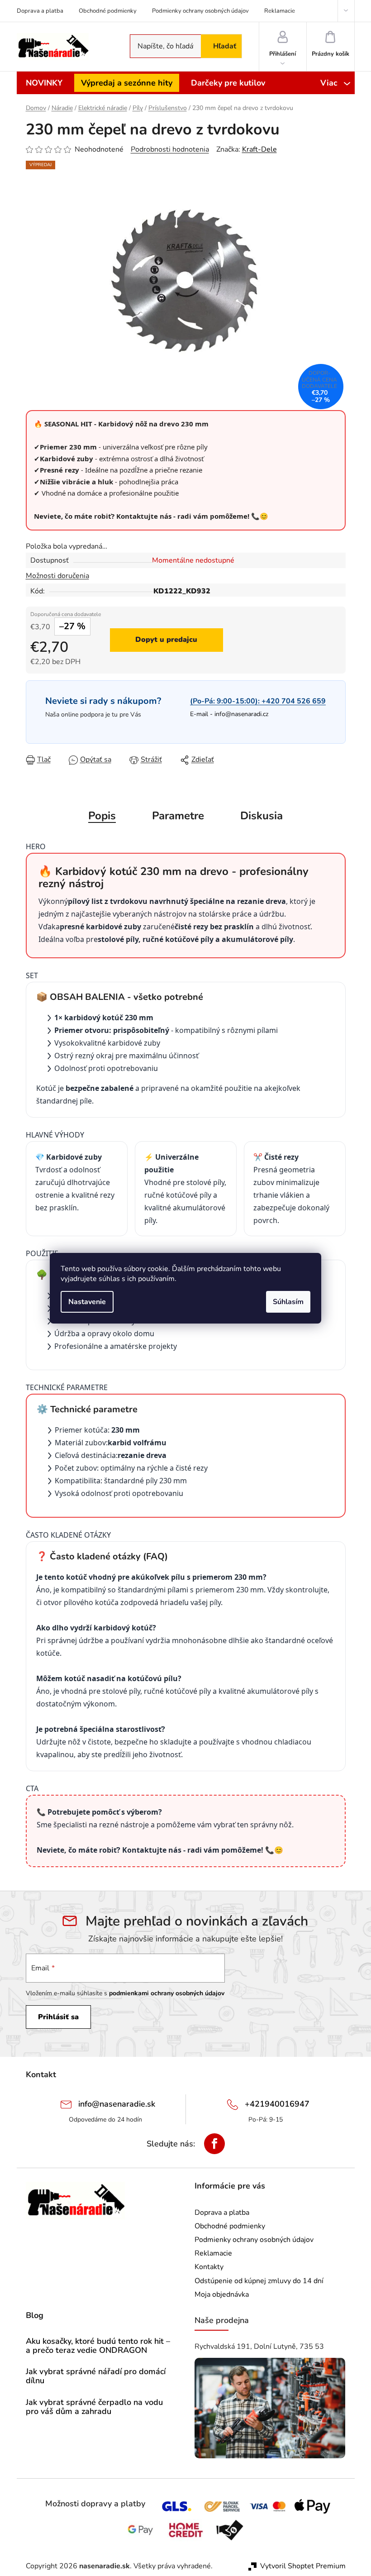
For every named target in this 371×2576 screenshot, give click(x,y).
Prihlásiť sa (58, 2017)
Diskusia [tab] (262, 816)
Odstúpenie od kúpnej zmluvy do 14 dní (259, 2281)
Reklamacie (280, 11)
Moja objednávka (222, 2294)
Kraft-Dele (259, 149)
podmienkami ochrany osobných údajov (167, 1993)
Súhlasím (288, 1302)
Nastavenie (87, 1302)
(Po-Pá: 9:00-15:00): (258, 701)
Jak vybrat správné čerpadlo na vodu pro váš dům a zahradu (94, 2407)
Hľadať (225, 46)
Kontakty (209, 2267)
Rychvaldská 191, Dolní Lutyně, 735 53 (259, 2347)
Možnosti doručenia (57, 576)
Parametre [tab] (178, 816)
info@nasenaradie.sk (117, 2104)
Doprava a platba (40, 11)
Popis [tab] (102, 816)
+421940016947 (277, 2104)
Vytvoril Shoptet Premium (303, 2566)
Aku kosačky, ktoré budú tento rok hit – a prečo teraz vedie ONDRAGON (98, 2346)
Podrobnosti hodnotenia (170, 149)
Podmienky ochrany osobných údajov (200, 11)
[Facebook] (214, 2144)
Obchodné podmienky (108, 11)
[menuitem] (44, 83)
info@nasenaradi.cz (241, 714)
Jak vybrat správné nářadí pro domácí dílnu (96, 2376)
